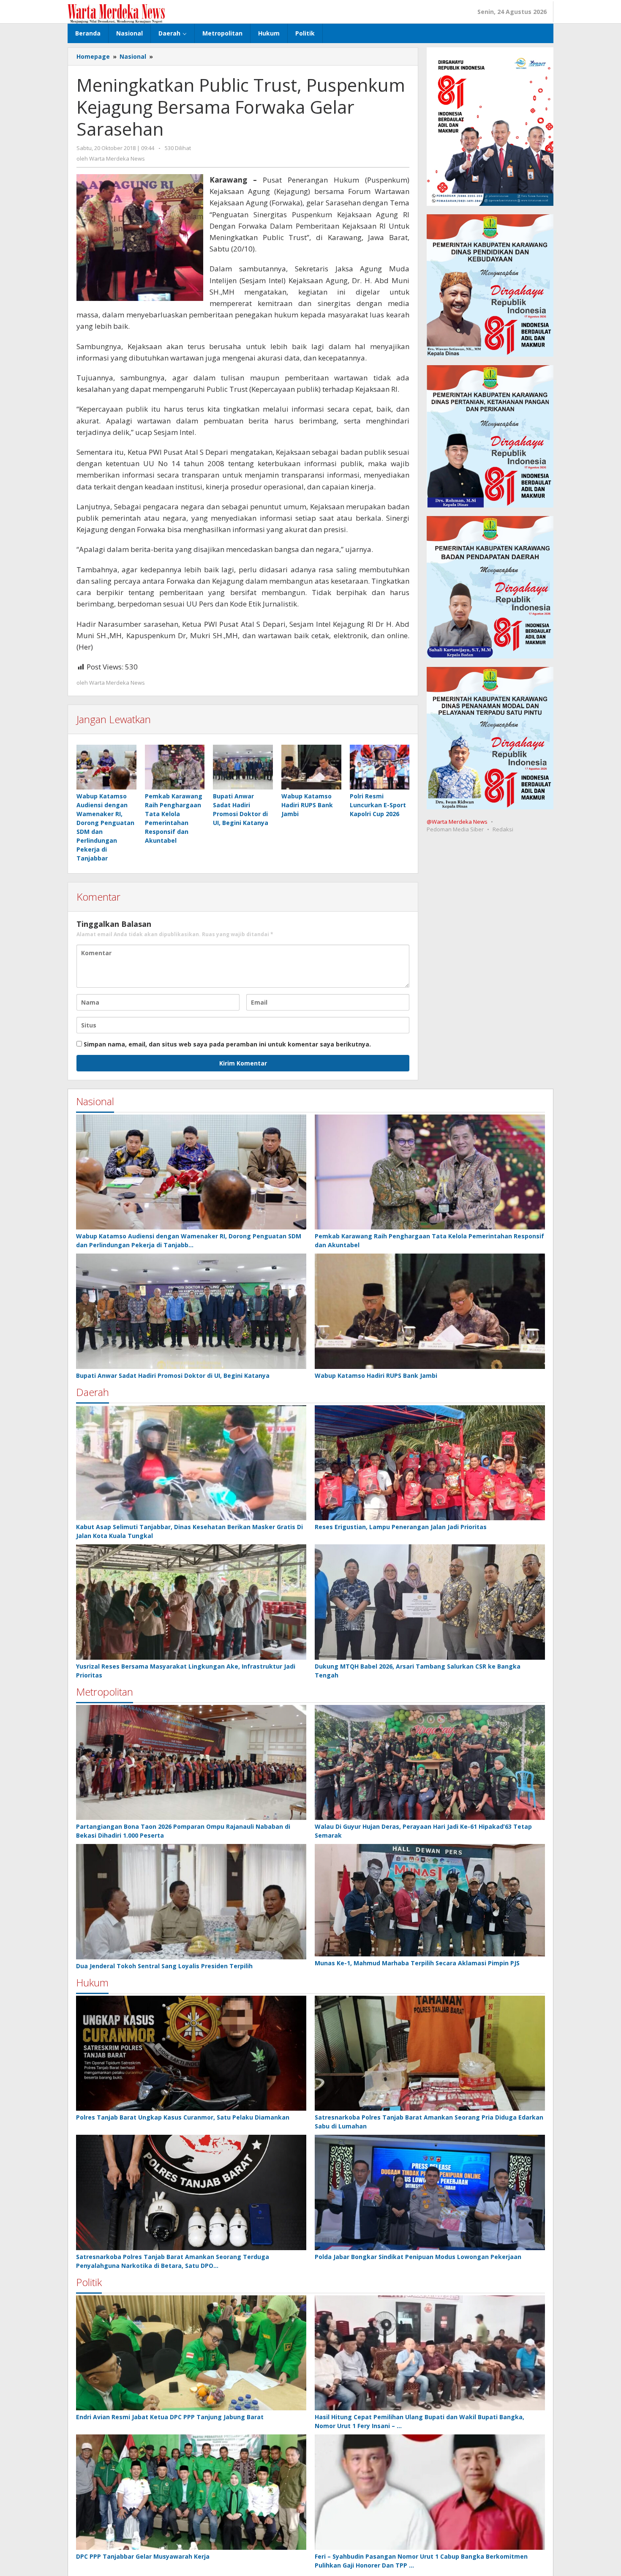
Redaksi (503, 829)
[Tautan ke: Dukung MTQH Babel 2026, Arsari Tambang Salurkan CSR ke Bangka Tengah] (430, 1602)
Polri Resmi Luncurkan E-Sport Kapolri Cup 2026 (378, 805)
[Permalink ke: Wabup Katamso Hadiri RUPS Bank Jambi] (311, 767)
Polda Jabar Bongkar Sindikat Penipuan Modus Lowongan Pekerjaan (418, 2257)
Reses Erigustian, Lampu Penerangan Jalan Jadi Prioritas (401, 1527)
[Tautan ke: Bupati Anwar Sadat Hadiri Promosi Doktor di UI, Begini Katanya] (191, 1311)
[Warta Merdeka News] (116, 13)
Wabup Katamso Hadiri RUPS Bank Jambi (307, 805)
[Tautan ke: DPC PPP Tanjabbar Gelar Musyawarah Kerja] (191, 2492)
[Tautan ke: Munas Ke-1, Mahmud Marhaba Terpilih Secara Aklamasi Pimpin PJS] (430, 1900)
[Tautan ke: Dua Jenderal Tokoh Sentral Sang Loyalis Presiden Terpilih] (191, 1902)
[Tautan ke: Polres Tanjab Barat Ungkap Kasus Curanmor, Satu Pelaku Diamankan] (191, 2053)
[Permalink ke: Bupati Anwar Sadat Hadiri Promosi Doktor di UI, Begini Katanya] (243, 767)
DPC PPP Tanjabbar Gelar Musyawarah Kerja (143, 2556)
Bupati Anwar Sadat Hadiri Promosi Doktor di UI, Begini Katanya (173, 1375)
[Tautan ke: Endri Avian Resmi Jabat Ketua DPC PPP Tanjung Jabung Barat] (191, 2353)
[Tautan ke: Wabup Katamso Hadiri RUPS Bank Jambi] (430, 1311)
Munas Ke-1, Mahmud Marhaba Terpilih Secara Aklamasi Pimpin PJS (417, 1963)
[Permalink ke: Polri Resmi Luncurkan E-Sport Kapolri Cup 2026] (380, 767)
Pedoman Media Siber (455, 829)
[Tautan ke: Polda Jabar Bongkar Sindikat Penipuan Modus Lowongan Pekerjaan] (430, 2192)
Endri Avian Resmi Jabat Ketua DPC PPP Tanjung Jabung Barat (170, 2417)
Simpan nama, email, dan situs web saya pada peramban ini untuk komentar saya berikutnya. (227, 1044)
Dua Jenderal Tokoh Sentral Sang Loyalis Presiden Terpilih (164, 1966)
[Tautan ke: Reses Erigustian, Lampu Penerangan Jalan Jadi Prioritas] (430, 1463)
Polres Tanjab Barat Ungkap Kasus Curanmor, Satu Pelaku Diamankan (183, 2117)
